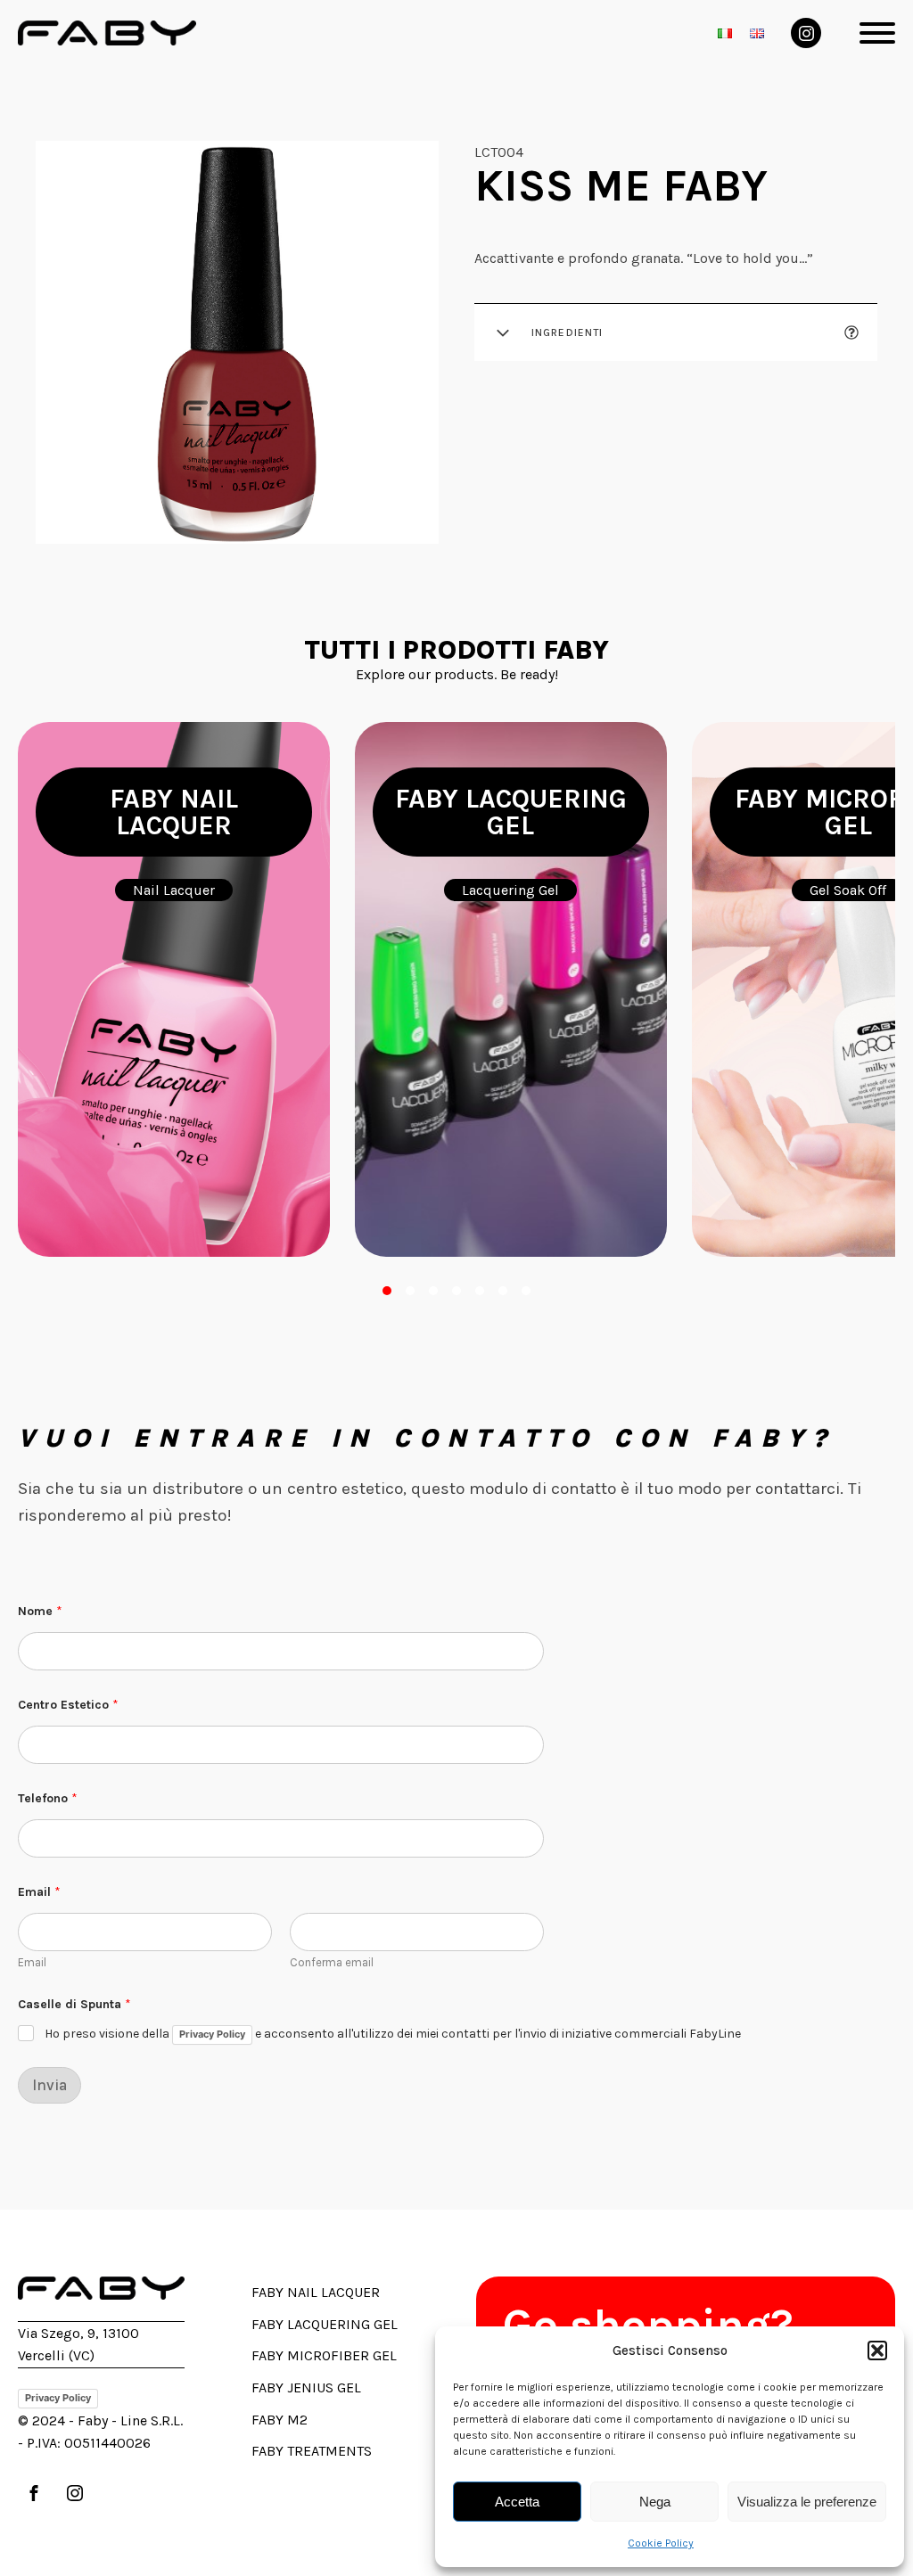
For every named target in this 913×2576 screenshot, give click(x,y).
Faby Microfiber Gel (324, 2355)
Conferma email (332, 1962)
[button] (877, 2350)
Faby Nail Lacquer (316, 2292)
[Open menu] (877, 33)
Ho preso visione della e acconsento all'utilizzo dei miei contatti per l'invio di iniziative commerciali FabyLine (393, 2035)
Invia (49, 2085)
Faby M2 (280, 2420)
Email (32, 1962)
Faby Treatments (312, 2451)
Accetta (517, 2502)
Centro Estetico (68, 1705)
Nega (655, 2502)
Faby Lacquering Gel (325, 2324)
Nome (40, 1611)
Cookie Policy (661, 2543)
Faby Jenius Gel (306, 2387)
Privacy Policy (212, 2034)
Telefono (48, 1798)
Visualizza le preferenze (807, 2502)
